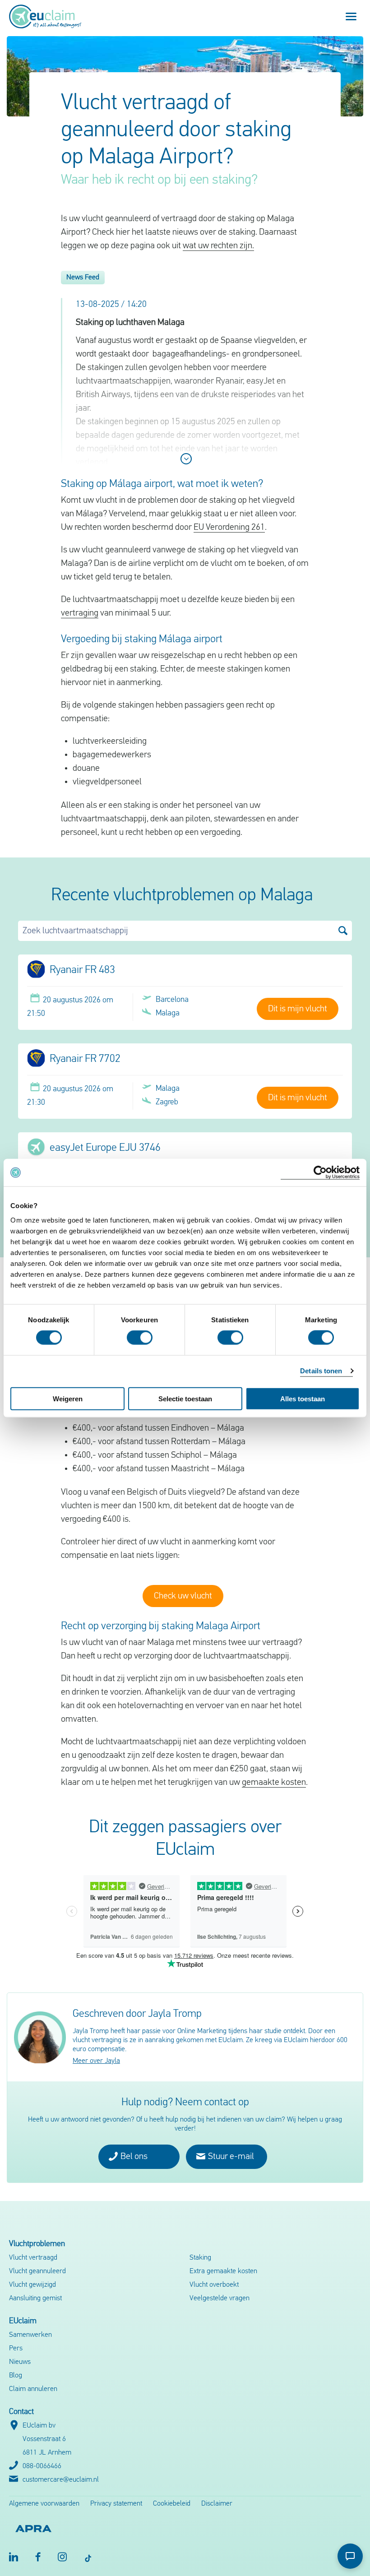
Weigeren (68, 1398)
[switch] (140, 1338)
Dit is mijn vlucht (298, 1009)
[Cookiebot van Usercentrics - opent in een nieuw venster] (320, 1173)
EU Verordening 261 (229, 528)
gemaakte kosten (274, 1783)
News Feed (83, 278)
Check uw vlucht (183, 1596)
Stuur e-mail (230, 2157)
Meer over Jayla (96, 2061)
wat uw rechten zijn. (218, 246)
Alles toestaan (303, 1398)
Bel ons (133, 2157)
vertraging (80, 613)
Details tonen (321, 1371)
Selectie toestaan (185, 1398)
